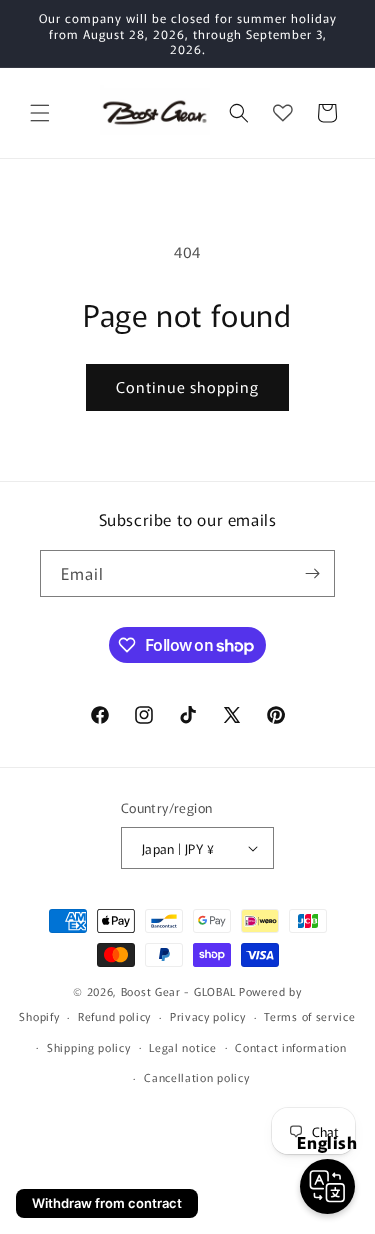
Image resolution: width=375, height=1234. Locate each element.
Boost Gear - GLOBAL (178, 991)
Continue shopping (187, 386)
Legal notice (182, 1047)
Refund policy (114, 1016)
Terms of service (309, 1016)
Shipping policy (89, 1047)
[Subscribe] (312, 573)
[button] (40, 113)
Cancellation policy (196, 1077)
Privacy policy (208, 1016)
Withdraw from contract (107, 1203)
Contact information (290, 1047)
